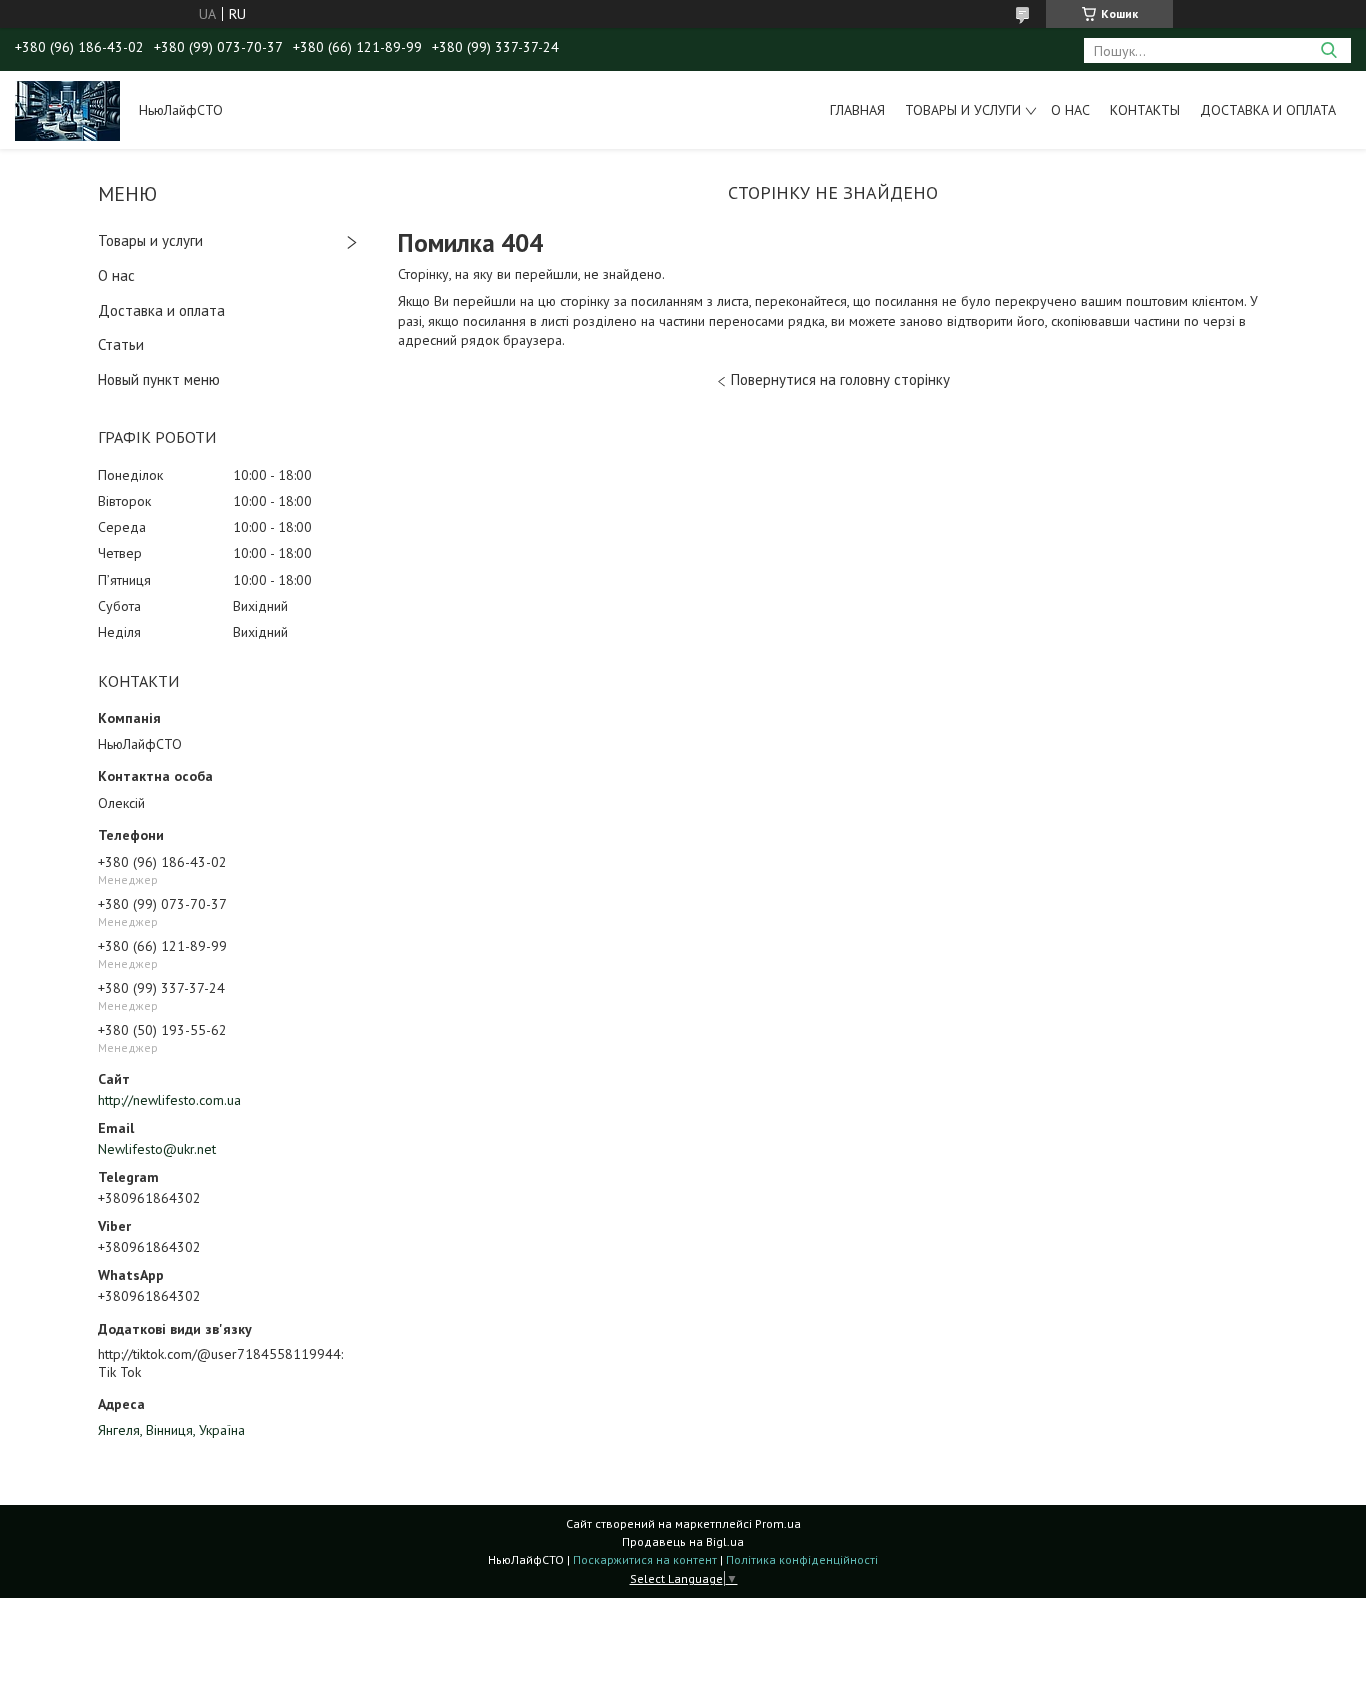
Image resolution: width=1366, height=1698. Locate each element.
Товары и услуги (963, 110)
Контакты (1145, 110)
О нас (1070, 110)
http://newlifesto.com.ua (169, 1100)
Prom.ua (778, 1523)
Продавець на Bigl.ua (683, 1541)
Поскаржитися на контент (645, 1559)
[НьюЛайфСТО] (67, 110)
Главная (857, 110)
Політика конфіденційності (802, 1559)
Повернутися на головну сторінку (840, 379)
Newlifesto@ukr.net (157, 1149)
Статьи (121, 344)
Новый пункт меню (159, 379)
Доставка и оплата (1268, 110)
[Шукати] (1328, 50)
